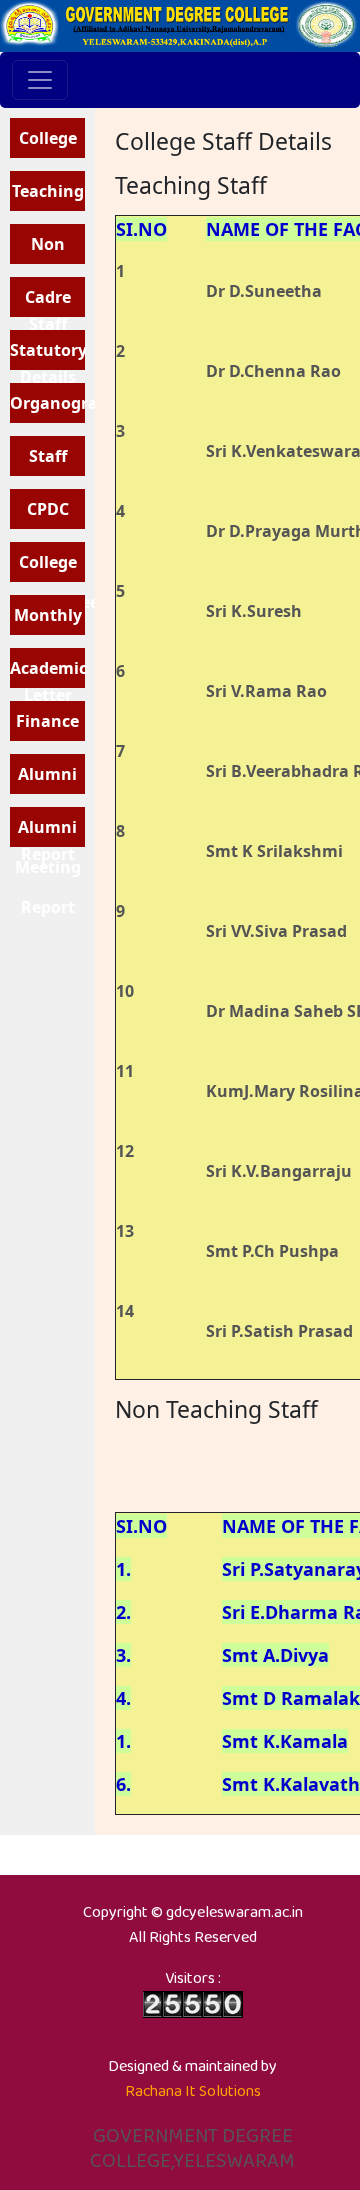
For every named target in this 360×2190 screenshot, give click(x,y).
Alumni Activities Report (48, 778)
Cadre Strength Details (47, 301)
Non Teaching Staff (48, 248)
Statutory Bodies (47, 354)
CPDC (48, 509)
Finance (47, 721)
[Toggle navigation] (40, 80)
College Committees (47, 566)
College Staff (48, 142)
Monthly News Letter (48, 619)
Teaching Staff (48, 195)
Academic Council (47, 672)
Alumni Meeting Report (48, 831)
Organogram (47, 403)
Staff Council (48, 460)
